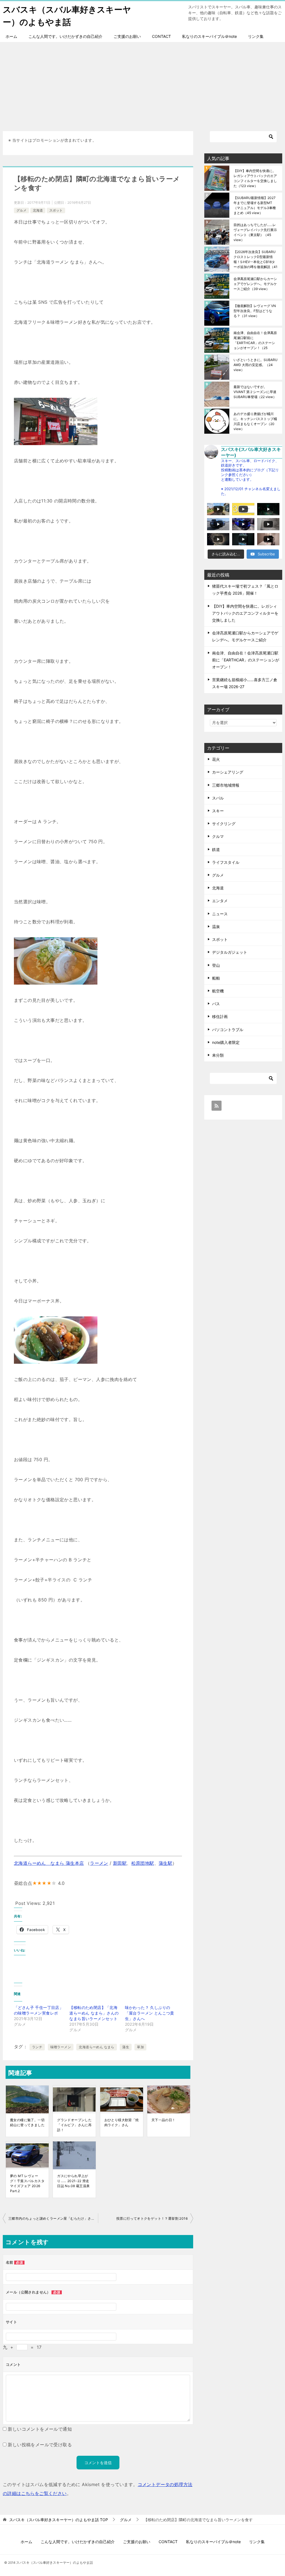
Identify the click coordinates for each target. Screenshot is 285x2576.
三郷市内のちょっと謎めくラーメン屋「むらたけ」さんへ (53, 2218)
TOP (59, 2520)
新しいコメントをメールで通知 (40, 2429)
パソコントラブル (228, 1030)
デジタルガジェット (230, 952)
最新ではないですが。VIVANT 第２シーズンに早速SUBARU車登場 (255, 392)
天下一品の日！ (164, 2120)
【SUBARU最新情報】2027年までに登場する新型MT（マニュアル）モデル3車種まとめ (255, 205)
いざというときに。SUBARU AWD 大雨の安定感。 (255, 365)
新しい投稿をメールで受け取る (40, 2445)
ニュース (220, 914)
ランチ (37, 2047)
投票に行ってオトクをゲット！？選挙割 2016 (152, 2218)
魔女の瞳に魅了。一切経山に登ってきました (27, 2122)
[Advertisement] (142, 84)
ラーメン (99, 1863)
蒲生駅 (165, 1863)
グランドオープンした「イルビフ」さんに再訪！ (74, 2125)
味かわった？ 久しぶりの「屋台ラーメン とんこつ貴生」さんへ (150, 2013)
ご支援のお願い (127, 36)
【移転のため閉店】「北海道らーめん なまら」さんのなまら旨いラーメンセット (94, 2013)
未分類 (218, 1055)
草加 (140, 2047)
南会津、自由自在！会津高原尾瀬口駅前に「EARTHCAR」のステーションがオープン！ (255, 340)
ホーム (11, 36)
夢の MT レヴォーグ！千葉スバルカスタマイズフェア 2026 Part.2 (27, 2183)
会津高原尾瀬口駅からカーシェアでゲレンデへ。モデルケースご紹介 (255, 284)
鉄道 (216, 849)
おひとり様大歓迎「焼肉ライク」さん (122, 2122)
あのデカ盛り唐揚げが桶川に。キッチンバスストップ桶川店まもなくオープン (255, 421)
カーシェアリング (228, 772)
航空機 (218, 991)
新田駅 (120, 1863)
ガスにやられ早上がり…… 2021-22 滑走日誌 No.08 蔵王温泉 (73, 2181)
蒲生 (126, 2047)
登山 (216, 965)
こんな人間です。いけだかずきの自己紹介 (65, 36)
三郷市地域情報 (226, 785)
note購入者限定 (226, 1042)
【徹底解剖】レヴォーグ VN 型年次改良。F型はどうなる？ (255, 311)
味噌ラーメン (61, 2047)
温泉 (216, 927)
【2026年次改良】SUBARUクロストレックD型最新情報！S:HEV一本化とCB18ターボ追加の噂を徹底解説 (255, 259)
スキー (218, 811)
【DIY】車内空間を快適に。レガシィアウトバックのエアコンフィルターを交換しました (255, 178)
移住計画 (220, 1016)
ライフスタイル (226, 862)
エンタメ (220, 901)
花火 (216, 759)
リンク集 (256, 36)
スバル (218, 798)
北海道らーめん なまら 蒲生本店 (49, 1863)
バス (216, 1004)
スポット (56, 210)
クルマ (218, 836)
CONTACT (161, 36)
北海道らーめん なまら (96, 2047)
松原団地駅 (143, 1863)
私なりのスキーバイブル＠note (209, 36)
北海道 (38, 210)
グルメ (21, 210)
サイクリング (224, 824)
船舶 (216, 978)
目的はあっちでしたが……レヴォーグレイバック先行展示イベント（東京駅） (255, 232)
